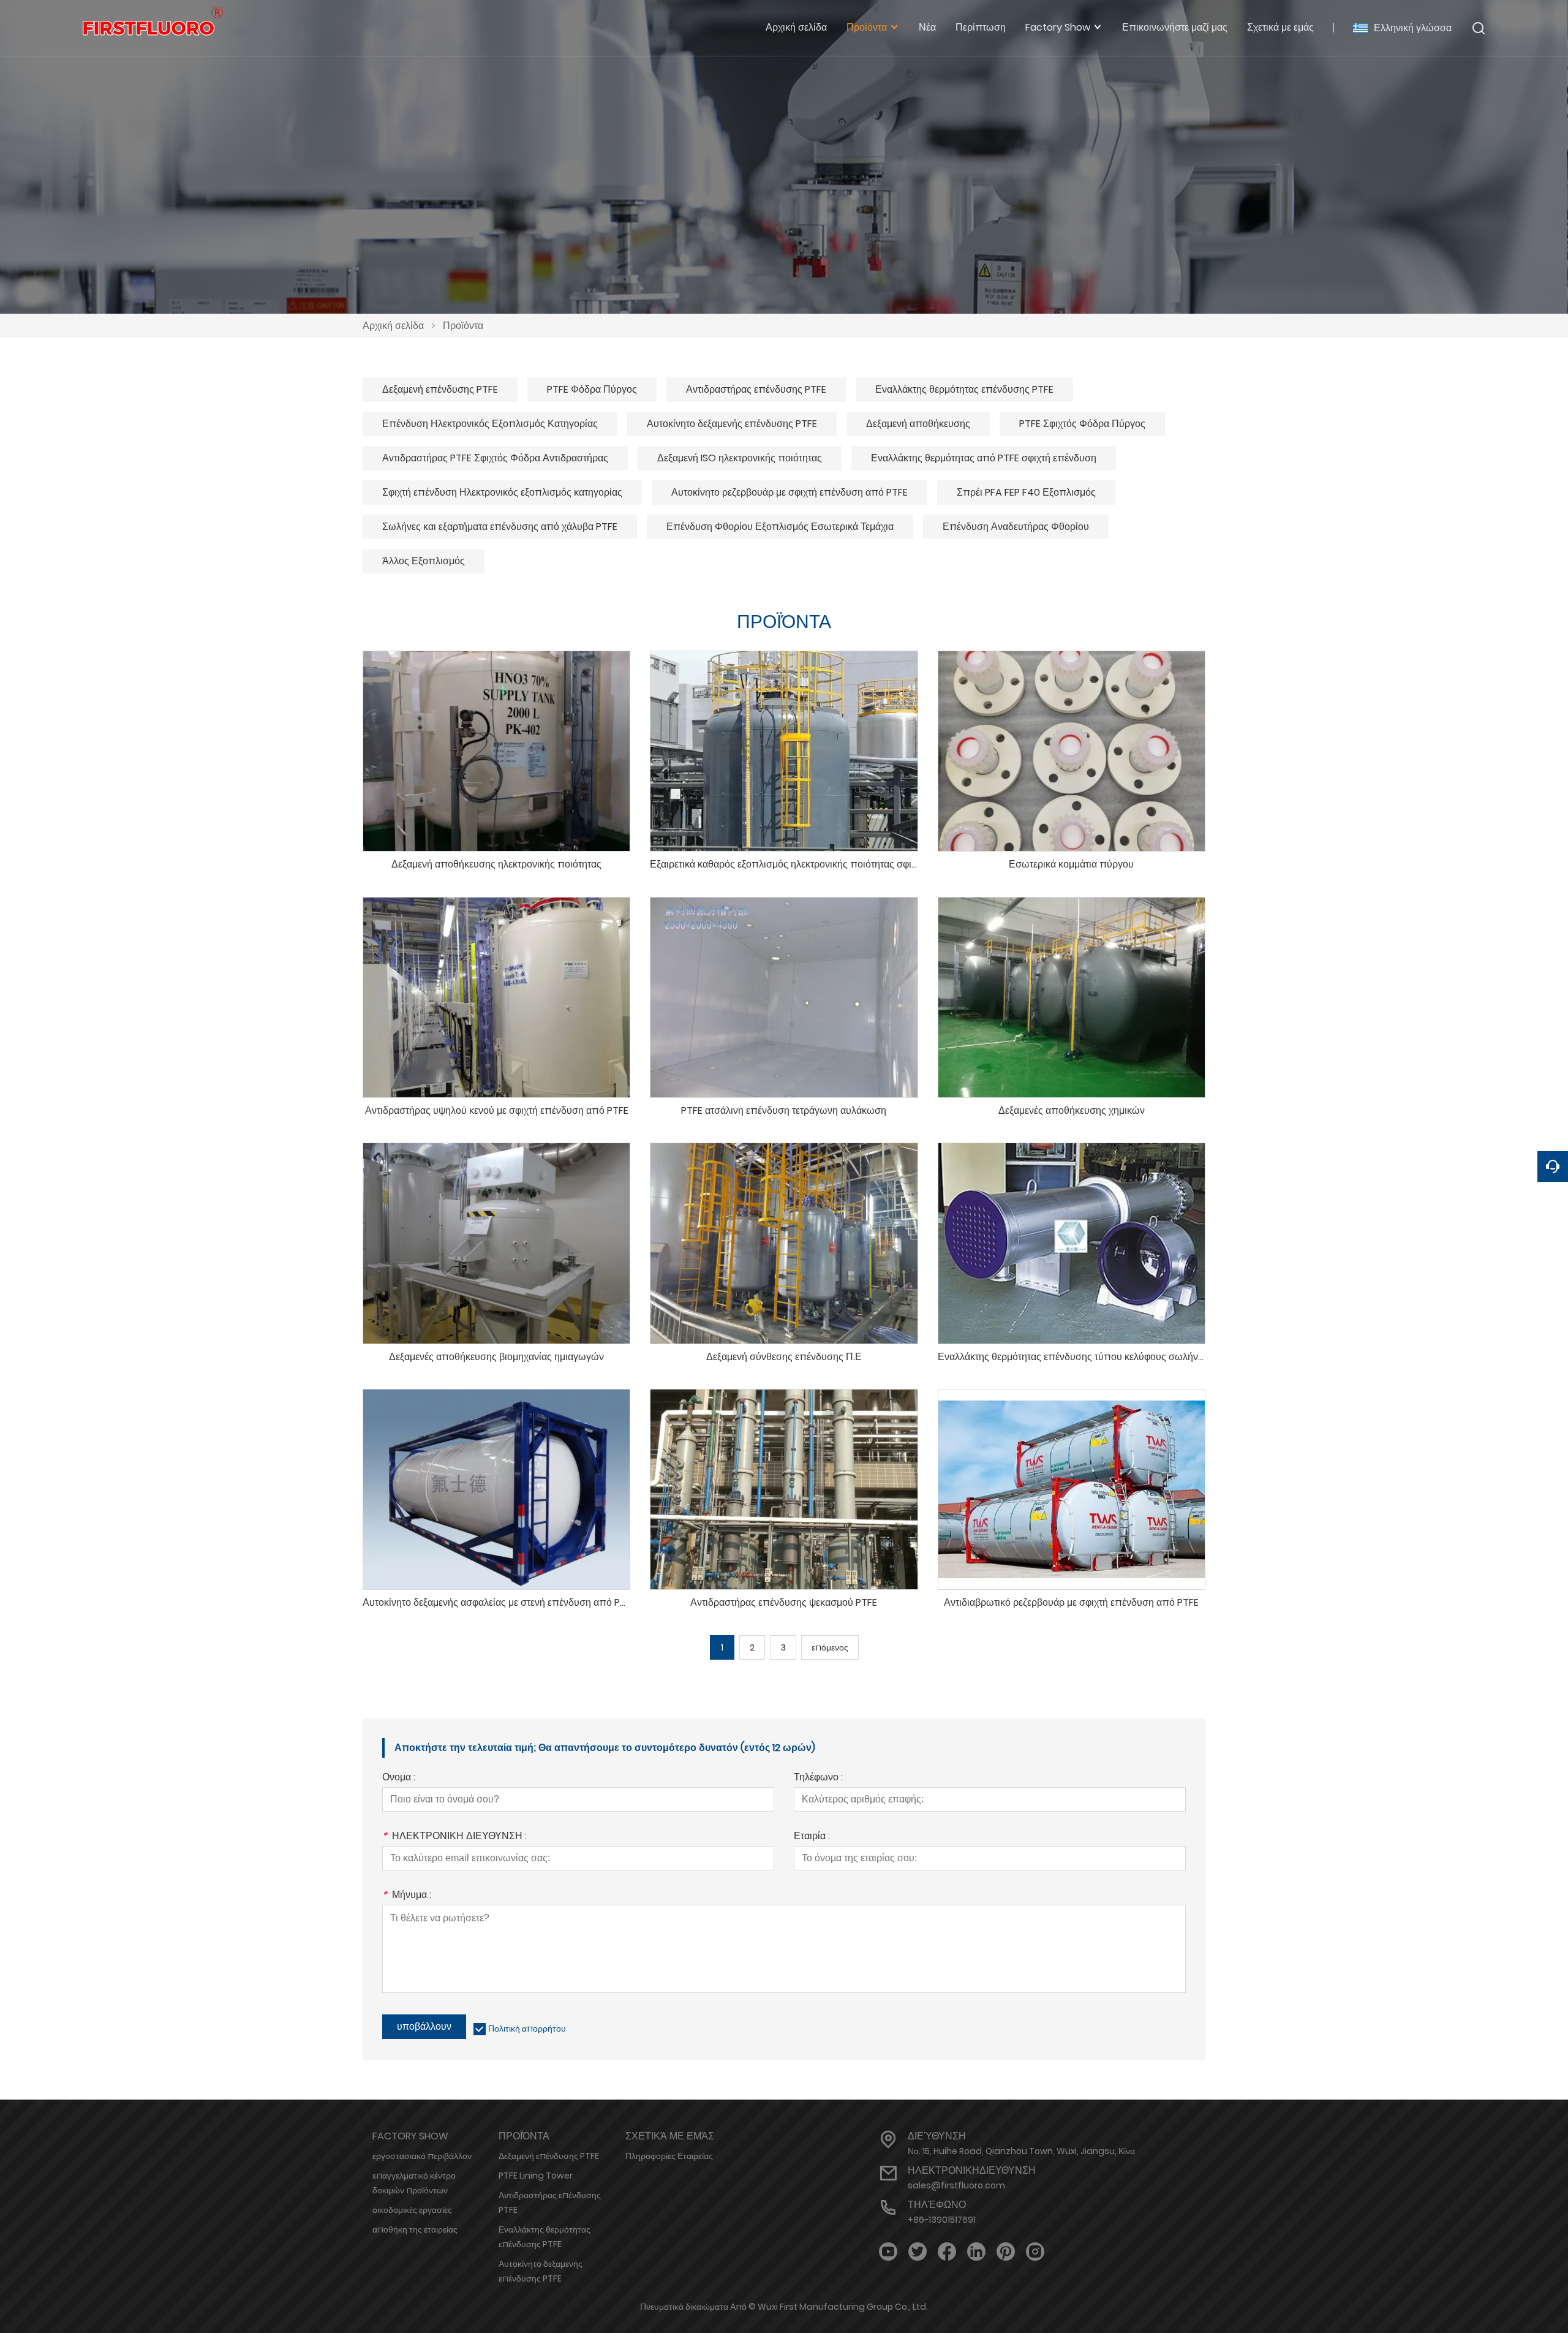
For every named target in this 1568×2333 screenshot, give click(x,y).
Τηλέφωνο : (818, 1778)
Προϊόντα (463, 326)
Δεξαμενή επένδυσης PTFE (440, 389)
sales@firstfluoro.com (956, 2185)
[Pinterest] (1006, 2252)
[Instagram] (1035, 2252)
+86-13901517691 (942, 2220)
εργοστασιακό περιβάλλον (422, 2156)
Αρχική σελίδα (393, 326)
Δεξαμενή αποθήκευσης (918, 424)
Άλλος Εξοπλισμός (424, 561)
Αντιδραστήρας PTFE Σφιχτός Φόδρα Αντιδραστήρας (495, 458)
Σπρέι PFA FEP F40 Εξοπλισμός (1026, 492)
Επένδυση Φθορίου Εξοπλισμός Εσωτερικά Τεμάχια (780, 527)
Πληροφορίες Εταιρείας (669, 2156)
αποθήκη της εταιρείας (415, 2229)
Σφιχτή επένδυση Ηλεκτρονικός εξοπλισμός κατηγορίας (502, 492)
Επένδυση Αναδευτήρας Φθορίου (1016, 527)
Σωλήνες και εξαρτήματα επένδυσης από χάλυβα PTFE (500, 527)
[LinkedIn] (976, 2252)
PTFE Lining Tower (536, 2176)
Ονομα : (399, 1778)
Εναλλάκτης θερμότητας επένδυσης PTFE (964, 389)
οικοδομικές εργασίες (412, 2210)
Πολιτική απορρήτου (527, 2029)
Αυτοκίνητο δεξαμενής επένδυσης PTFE (732, 424)
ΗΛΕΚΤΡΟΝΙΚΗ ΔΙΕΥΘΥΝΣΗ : (454, 1837)
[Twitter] (918, 2252)
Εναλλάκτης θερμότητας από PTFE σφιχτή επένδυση (984, 458)
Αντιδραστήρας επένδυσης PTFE (756, 389)
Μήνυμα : (407, 1896)
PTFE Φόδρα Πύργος (592, 389)
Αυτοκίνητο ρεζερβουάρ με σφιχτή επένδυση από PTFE (790, 492)
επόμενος (830, 1647)
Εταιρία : (812, 1837)
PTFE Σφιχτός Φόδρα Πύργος (1082, 424)
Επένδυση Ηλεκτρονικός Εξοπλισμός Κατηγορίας (490, 424)
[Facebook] (947, 2252)
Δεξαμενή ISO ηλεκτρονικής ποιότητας (740, 458)
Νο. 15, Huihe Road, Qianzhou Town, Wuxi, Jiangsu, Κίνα (1021, 2151)
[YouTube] (888, 2252)
